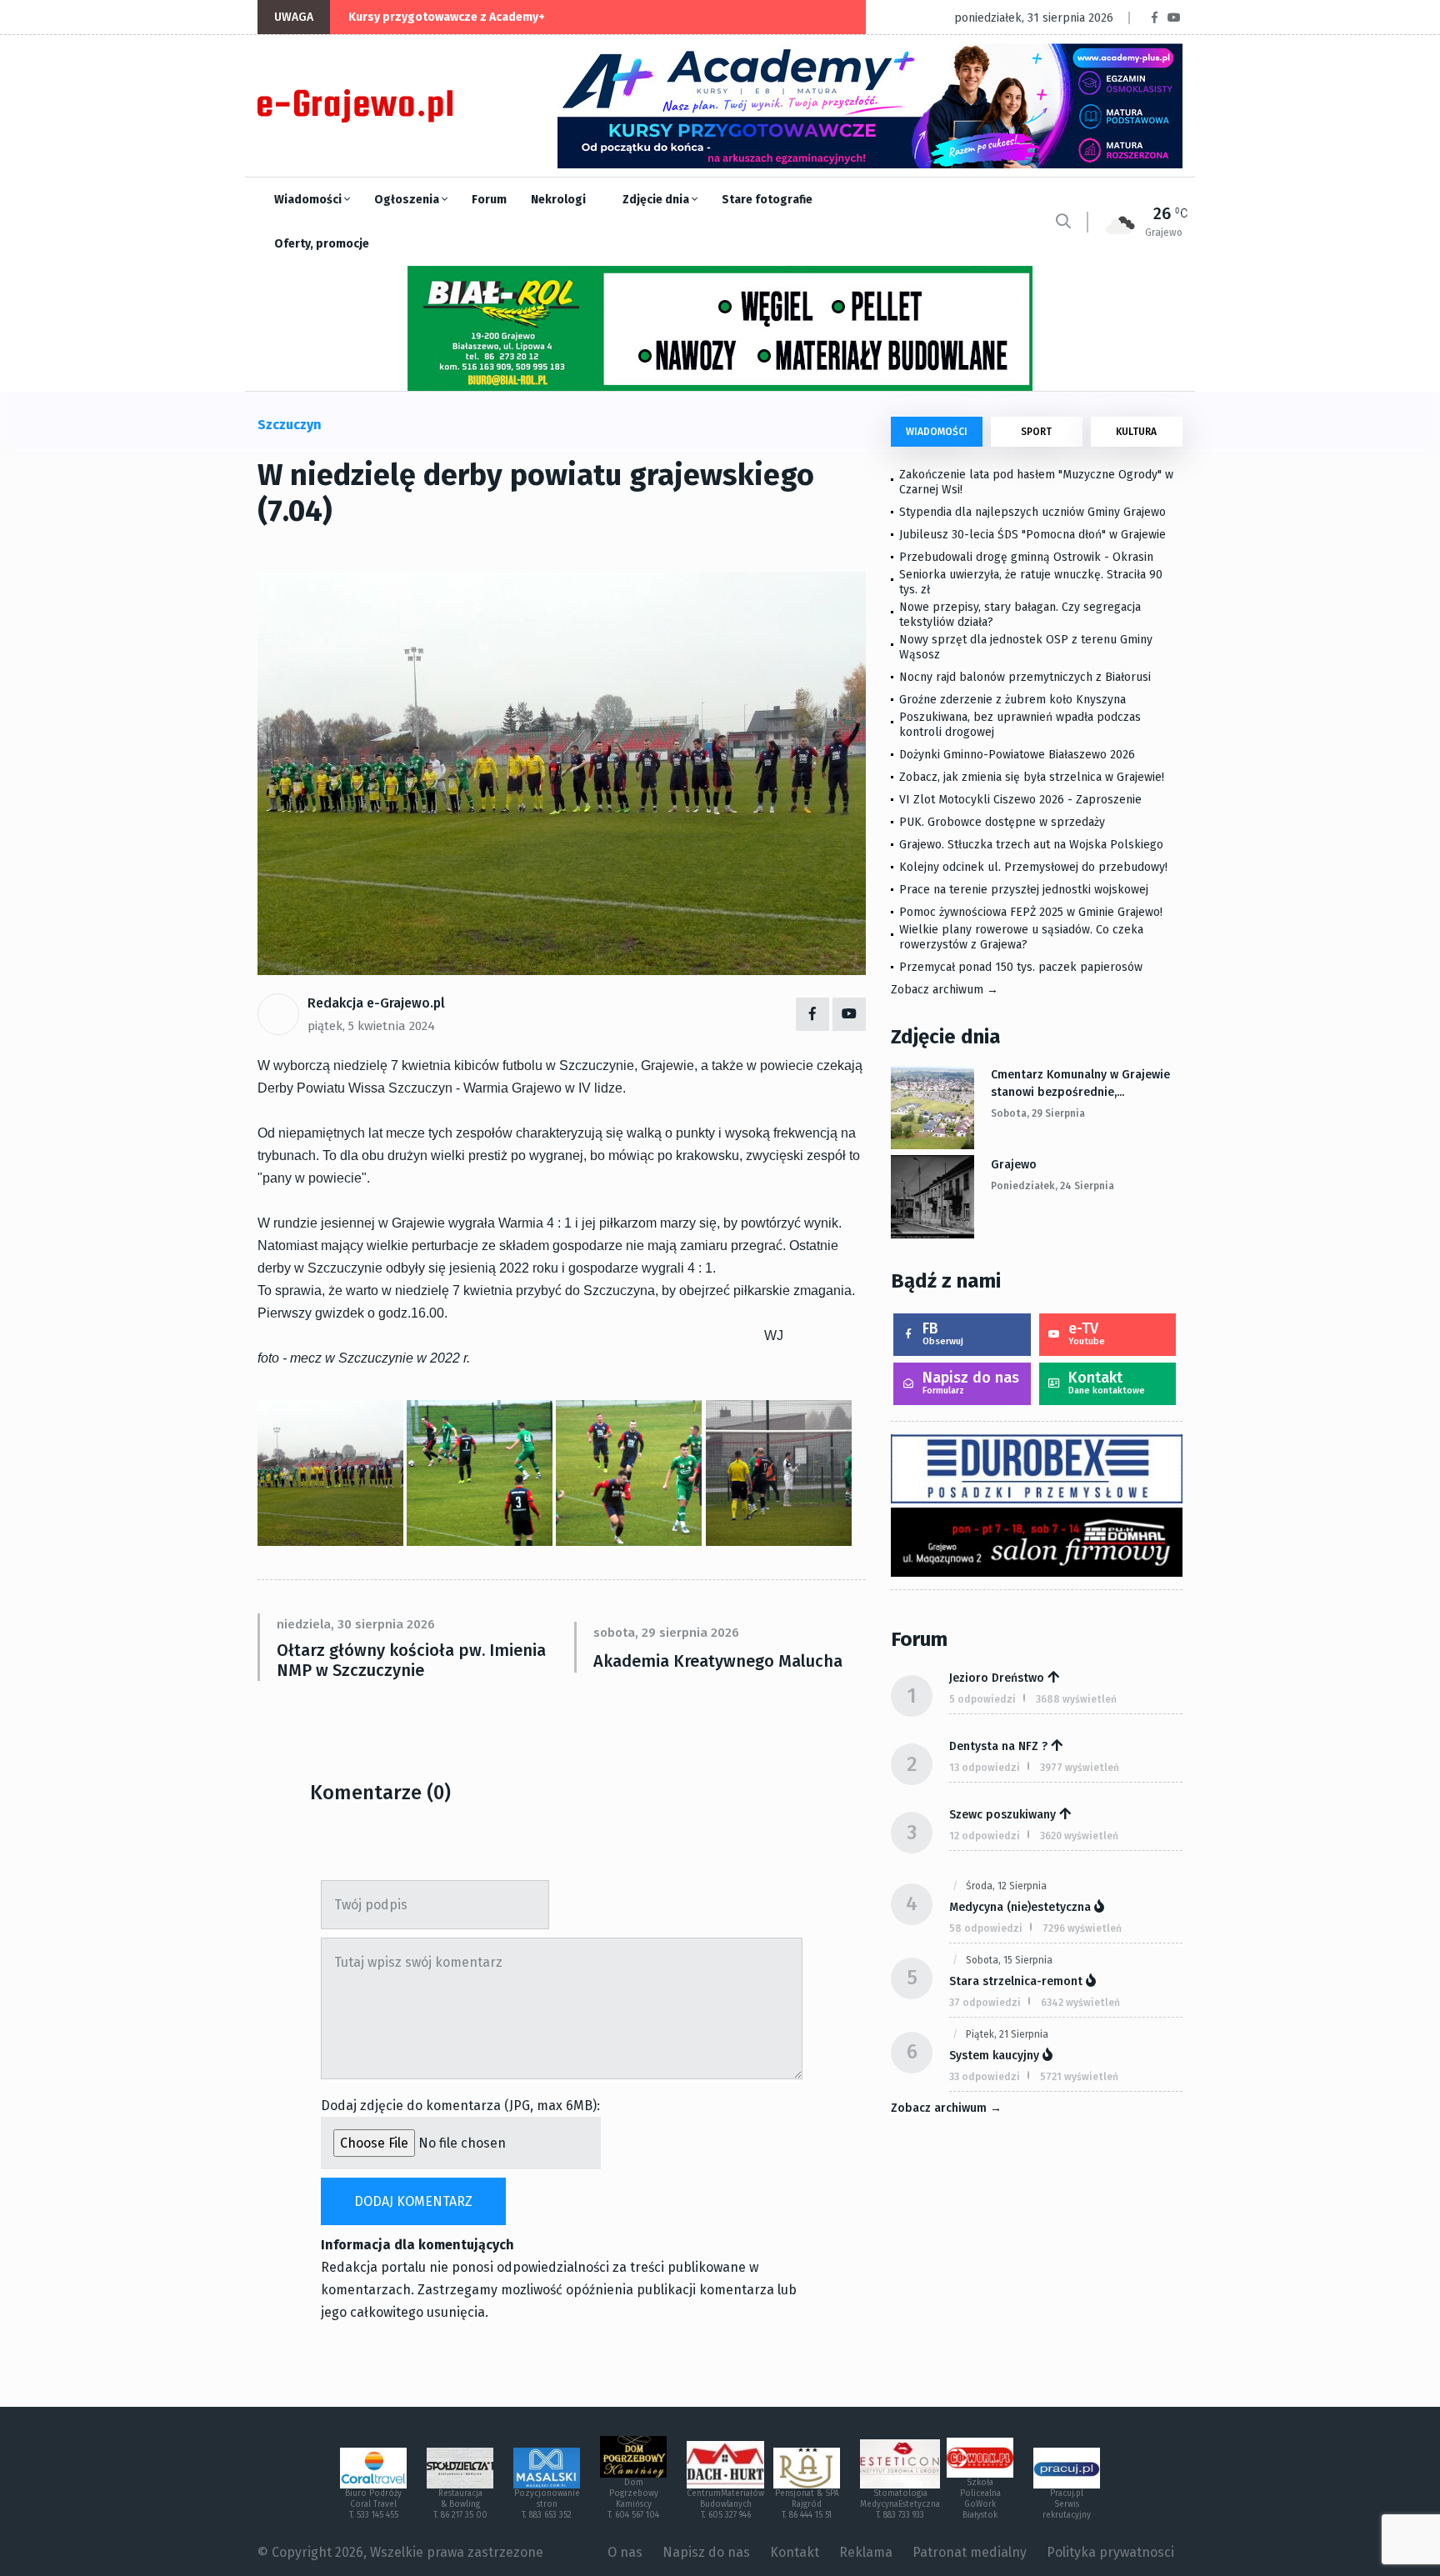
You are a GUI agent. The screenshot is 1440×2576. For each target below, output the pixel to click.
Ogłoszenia (408, 200)
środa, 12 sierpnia (1006, 1886)
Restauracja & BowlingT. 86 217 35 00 (460, 2504)
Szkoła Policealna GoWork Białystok (980, 2499)
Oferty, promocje (322, 244)
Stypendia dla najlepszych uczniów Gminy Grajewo (1032, 512)
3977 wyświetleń (1080, 1768)
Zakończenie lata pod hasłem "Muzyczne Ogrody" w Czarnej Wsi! (1036, 482)
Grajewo (1014, 1165)
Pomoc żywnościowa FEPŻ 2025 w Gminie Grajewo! (1031, 912)
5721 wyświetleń (1079, 2077)
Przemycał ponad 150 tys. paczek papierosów (1021, 967)
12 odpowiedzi (985, 1836)
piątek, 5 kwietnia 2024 (371, 1026)
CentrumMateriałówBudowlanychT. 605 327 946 (725, 2504)
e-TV (1087, 1333)
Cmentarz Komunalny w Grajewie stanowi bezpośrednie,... (1080, 1083)
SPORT (1036, 432)
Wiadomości (309, 200)
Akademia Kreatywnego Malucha (718, 1661)
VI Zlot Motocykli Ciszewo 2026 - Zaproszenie (1020, 800)
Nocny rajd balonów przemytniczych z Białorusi (1025, 677)
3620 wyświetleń (1079, 1836)
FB (943, 1333)
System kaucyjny (994, 2056)
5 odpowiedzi (982, 1699)
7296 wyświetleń (1082, 1928)
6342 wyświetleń (1080, 2003)
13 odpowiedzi (985, 1768)
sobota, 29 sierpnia (1038, 1113)
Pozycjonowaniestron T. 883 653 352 (547, 2504)
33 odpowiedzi (985, 2077)
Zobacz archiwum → (945, 990)
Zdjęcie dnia (657, 200)
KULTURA (1136, 432)
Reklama (866, 2552)
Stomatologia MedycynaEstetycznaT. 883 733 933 (900, 2504)
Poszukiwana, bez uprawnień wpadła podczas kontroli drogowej (1020, 725)
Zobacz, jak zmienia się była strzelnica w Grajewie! (1032, 777)
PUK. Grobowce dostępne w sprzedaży (1002, 822)
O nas (625, 2552)
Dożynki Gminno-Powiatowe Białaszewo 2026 (1017, 755)
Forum (489, 200)
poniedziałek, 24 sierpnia (1052, 1186)
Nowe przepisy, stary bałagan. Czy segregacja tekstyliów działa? (1020, 615)
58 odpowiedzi (986, 1928)
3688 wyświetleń (1076, 1699)
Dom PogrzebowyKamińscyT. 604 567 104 (633, 2499)
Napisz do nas (971, 1382)
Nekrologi (558, 200)
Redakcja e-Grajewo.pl (376, 1003)
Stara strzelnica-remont (1016, 1981)
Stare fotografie (767, 200)
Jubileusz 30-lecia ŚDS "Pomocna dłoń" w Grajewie (1032, 535)
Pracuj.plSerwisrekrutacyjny (1067, 2504)
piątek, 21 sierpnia (1007, 2034)
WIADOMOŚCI (937, 432)
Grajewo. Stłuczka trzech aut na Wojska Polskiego (1031, 845)
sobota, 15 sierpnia (1009, 1960)
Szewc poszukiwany (1002, 1815)
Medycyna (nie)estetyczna (1020, 1907)
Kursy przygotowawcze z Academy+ (447, 17)
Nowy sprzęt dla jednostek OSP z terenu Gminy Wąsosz (1026, 647)
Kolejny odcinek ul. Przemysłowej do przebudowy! (1033, 867)
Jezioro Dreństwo (997, 1678)
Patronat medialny (970, 2552)
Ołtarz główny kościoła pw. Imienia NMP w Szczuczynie (411, 1660)
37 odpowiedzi (985, 2003)
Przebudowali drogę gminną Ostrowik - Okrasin (1026, 557)
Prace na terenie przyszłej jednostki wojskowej (1024, 890)
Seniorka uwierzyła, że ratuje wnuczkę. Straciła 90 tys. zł (1031, 582)
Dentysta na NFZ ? (998, 1746)
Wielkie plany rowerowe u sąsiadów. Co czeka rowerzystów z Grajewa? (1021, 937)
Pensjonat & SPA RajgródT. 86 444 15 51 (807, 2504)
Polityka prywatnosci (1110, 2552)
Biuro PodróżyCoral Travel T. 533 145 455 (373, 2504)
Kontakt (1107, 1382)
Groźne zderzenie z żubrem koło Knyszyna (1012, 700)
